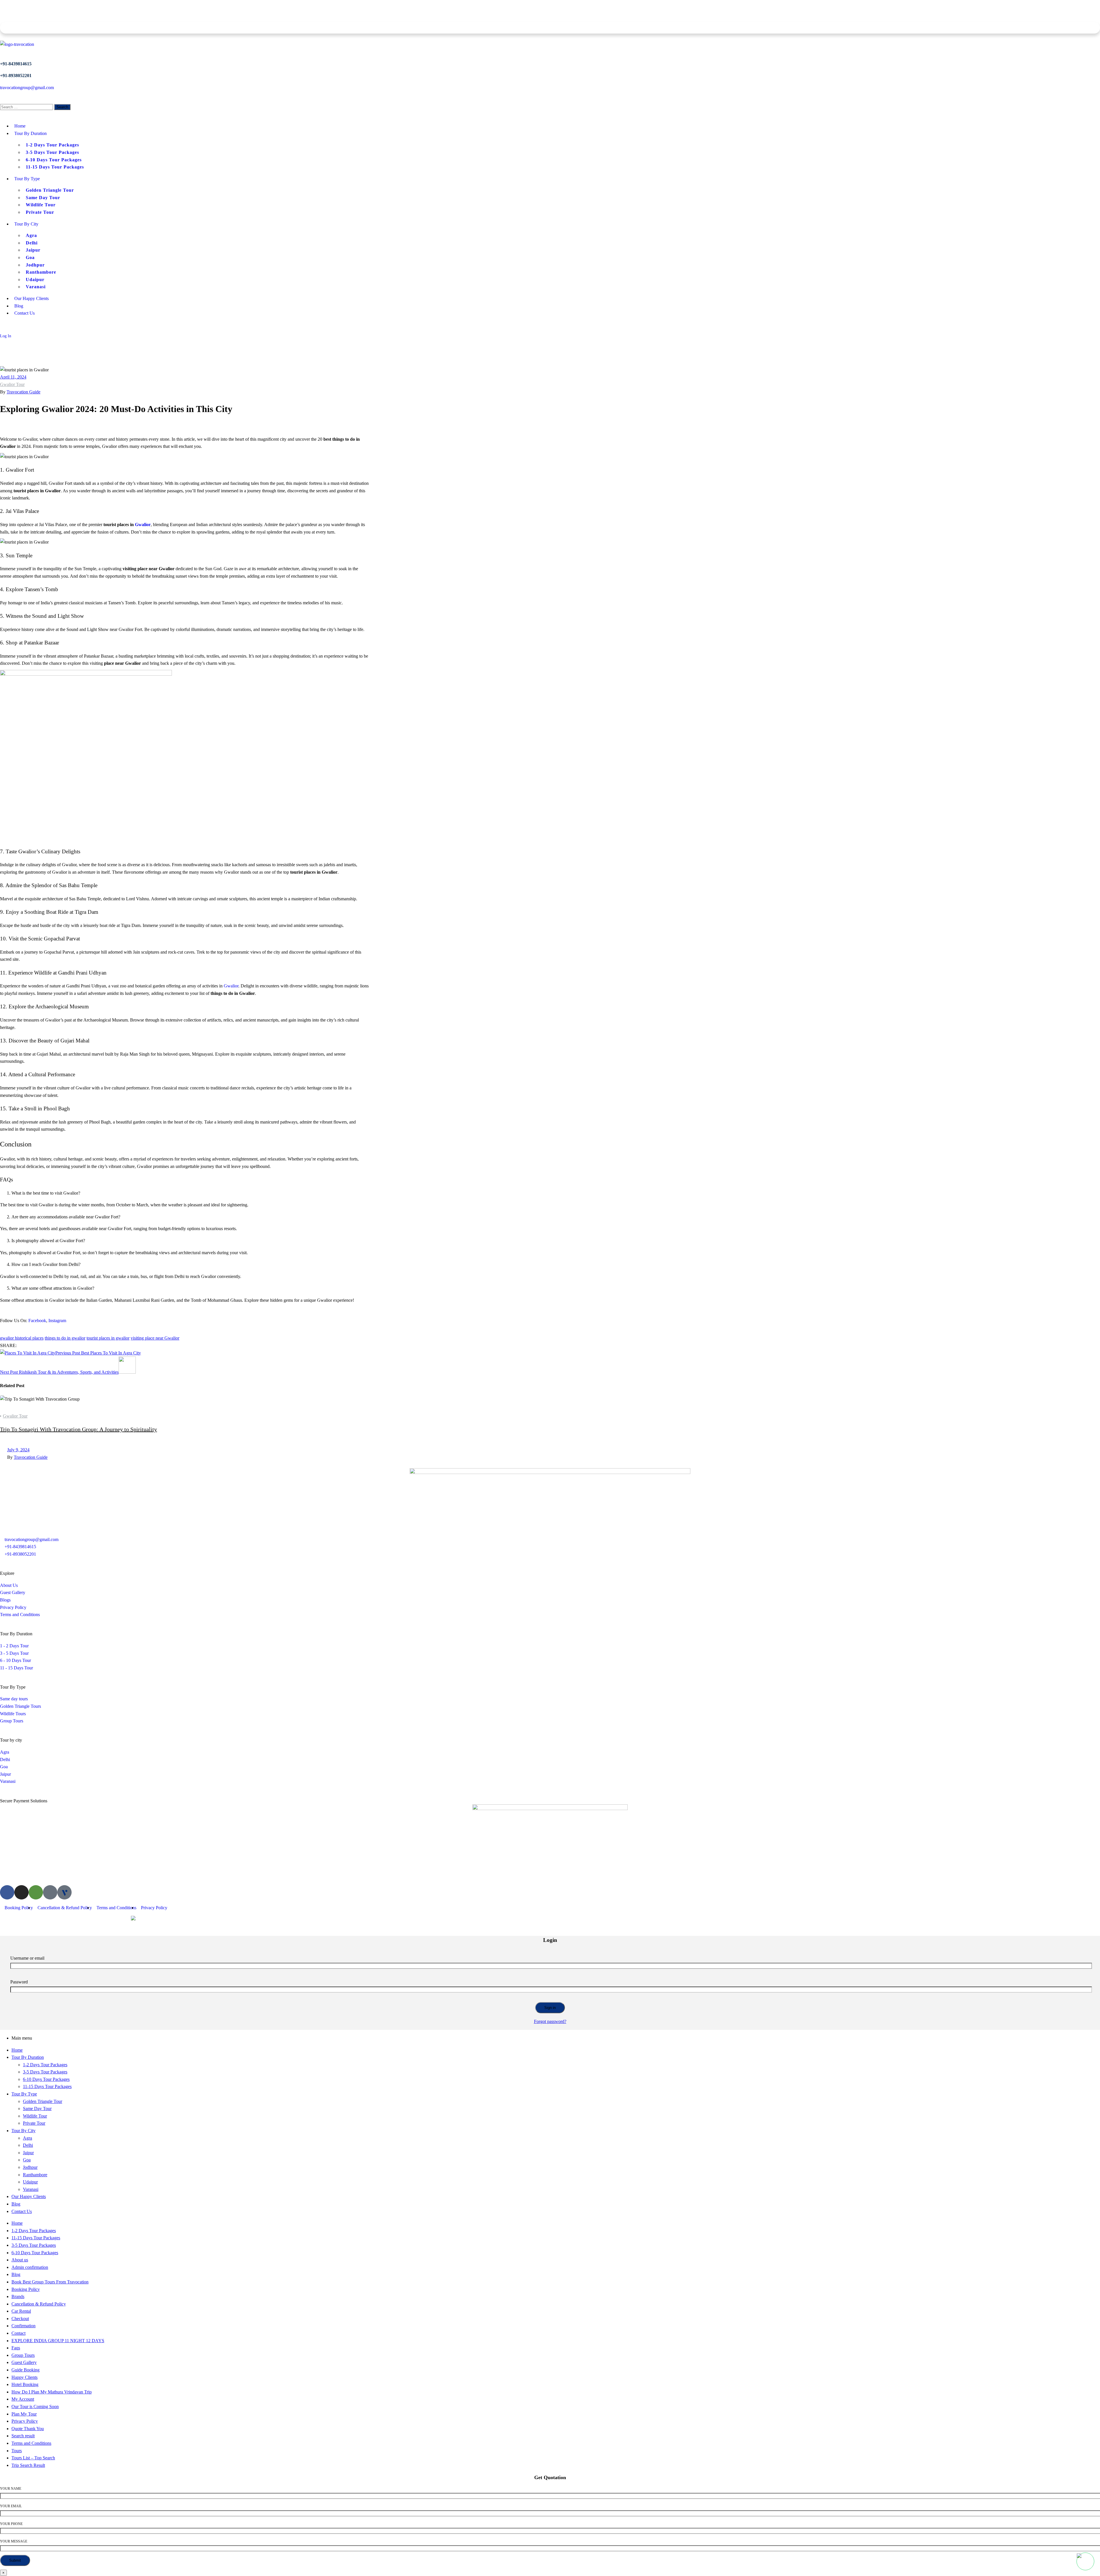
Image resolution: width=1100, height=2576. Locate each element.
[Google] (50, 1892)
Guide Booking (25, 2370)
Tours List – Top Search (33, 2458)
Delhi (28, 2145)
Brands (18, 2296)
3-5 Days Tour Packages (45, 2072)
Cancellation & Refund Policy (39, 2304)
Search (62, 107)
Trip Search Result (28, 2465)
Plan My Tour (24, 2414)
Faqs (16, 2348)
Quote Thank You (28, 2429)
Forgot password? (550, 2021)
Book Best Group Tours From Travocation (50, 2282)
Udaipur (30, 2182)
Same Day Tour (37, 2109)
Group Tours (23, 2355)
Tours (17, 2451)
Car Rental (21, 2311)
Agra (27, 2138)
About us (20, 2260)
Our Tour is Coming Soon (35, 2407)
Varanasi (31, 2189)
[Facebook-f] (7, 1892)
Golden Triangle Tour (43, 2101)
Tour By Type (24, 2094)
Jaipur (28, 2153)
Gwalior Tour (12, 384)
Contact (18, 2333)
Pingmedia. (114, 1919)
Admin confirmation (30, 2267)
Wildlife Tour (35, 2116)
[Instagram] (21, 1892)
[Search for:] (27, 107)
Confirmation (23, 2326)
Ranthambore (35, 2175)
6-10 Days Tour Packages (46, 2079)
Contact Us (22, 2211)
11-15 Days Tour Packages (47, 2086)
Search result (23, 2436)
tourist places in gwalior (108, 1338)
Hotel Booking (25, 2384)
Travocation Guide (23, 392)
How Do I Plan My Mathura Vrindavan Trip (52, 2392)
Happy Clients (24, 2377)
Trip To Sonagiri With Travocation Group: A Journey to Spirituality (78, 1429)
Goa (27, 2160)
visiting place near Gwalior (155, 1338)
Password (19, 1982)
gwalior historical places (22, 1338)
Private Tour (34, 2123)
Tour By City (23, 2131)
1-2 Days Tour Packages (45, 2065)
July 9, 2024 (18, 1450)
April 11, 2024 (13, 377)
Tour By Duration (28, 2057)
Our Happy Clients (29, 2196)
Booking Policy (26, 2289)
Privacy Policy (25, 2421)
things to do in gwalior (65, 1338)
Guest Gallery (24, 2362)
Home (17, 2050)
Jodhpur (30, 2167)
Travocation (27, 1919)
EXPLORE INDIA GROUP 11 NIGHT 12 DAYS (58, 2341)
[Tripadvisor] (36, 1892)
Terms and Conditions (31, 2443)
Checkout (20, 2319)
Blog (16, 2204)
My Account (23, 2399)
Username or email (27, 1958)
